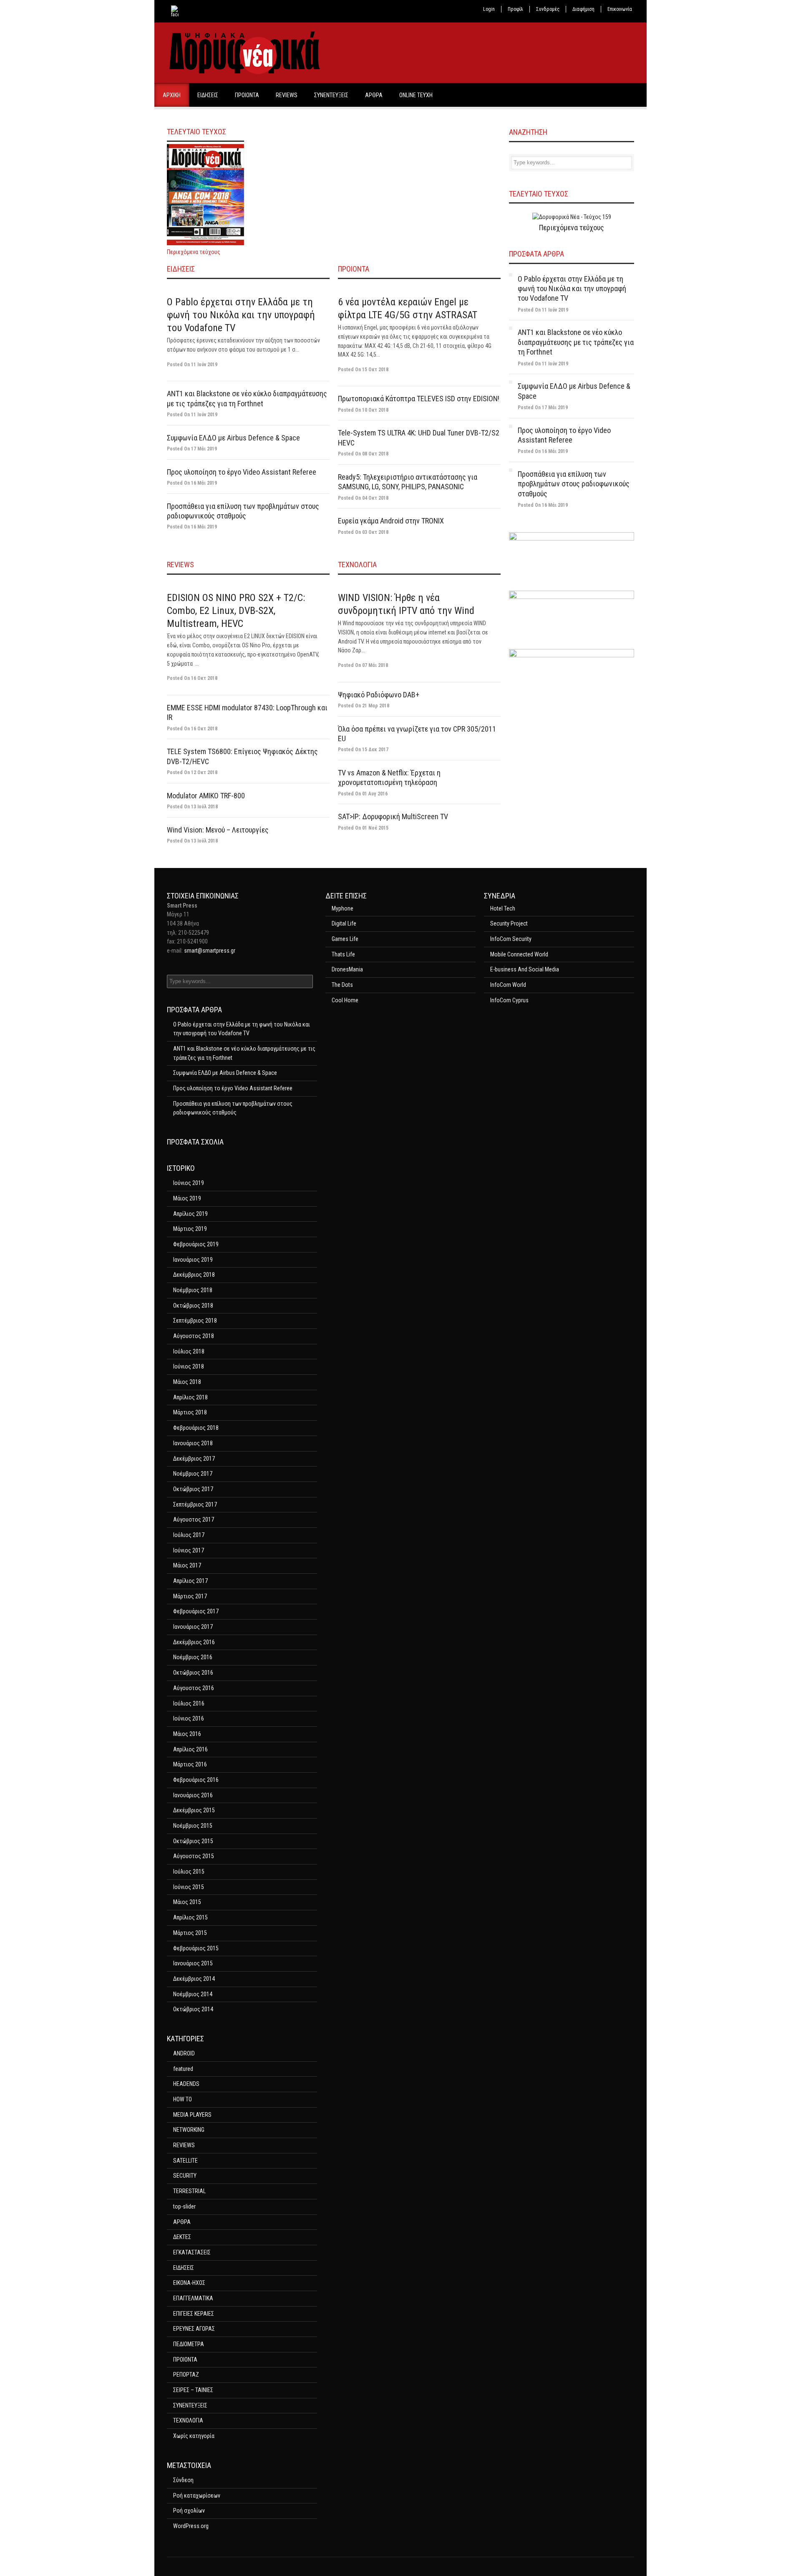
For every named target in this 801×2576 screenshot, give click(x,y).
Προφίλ (515, 9)
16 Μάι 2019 (204, 483)
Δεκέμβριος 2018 (194, 1275)
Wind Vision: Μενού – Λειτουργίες (218, 830)
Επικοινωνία (620, 9)
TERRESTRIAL (189, 2191)
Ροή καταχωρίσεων (197, 2495)
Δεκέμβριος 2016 (194, 1642)
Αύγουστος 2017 (194, 1519)
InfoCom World (508, 985)
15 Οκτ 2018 (375, 370)
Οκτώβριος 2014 (193, 2009)
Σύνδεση (183, 2480)
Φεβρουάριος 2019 (196, 1244)
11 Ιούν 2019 (204, 365)
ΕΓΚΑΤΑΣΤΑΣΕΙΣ (192, 2252)
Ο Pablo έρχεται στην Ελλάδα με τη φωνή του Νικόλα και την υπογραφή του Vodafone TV (241, 315)
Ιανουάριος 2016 (193, 1795)
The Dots (342, 985)
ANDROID (184, 2053)
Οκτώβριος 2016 (193, 1673)
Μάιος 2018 (187, 1382)
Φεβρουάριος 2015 (196, 1948)
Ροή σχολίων (189, 2511)
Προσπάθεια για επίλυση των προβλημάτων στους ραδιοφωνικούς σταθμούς (574, 484)
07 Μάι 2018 (375, 665)
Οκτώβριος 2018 (193, 1306)
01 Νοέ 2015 (375, 828)
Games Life (345, 939)
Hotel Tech (503, 908)
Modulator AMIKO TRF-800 (206, 796)
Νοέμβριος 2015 (193, 1826)
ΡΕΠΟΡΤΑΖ (186, 2375)
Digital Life (344, 923)
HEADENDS (186, 2084)
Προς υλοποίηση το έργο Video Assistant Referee (242, 472)
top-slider (184, 2206)
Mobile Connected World (519, 954)
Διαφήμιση (583, 9)
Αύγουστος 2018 (194, 1336)
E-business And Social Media (525, 969)
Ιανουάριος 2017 (193, 1627)
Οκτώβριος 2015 (193, 1841)
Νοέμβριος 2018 (193, 1290)
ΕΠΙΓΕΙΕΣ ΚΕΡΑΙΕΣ (194, 2314)
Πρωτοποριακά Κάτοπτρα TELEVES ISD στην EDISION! (419, 399)
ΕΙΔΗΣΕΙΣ (208, 95)
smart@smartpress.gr (210, 951)
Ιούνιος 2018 (189, 1366)
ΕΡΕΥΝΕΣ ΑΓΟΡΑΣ (194, 2329)
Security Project (509, 923)
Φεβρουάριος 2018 (196, 1428)
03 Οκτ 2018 (375, 532)
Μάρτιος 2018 (190, 1412)
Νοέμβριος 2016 (193, 1657)
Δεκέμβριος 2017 (194, 1459)
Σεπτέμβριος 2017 (195, 1504)
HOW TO (183, 2099)
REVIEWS (287, 95)
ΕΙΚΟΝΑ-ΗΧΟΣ (189, 2283)
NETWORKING (189, 2130)
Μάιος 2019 (187, 1198)
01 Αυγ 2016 (375, 794)
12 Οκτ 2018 (204, 772)
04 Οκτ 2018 (375, 498)
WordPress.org (191, 2526)
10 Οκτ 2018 (375, 410)
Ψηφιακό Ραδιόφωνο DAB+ (379, 695)
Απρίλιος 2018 (190, 1397)
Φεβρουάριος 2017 (196, 1611)
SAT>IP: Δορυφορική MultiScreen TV (393, 816)
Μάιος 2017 (187, 1565)
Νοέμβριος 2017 (193, 1474)
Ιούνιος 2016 (189, 1718)
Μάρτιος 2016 (190, 1764)
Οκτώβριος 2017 (193, 1489)
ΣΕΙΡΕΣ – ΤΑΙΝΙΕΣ (193, 2390)
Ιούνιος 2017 (189, 1550)
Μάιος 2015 (187, 1902)
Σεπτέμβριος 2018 (195, 1321)
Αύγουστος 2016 (194, 1688)
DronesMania (347, 969)
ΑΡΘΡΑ (374, 95)
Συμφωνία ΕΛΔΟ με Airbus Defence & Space (233, 438)
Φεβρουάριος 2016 (196, 1780)
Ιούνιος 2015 (189, 1887)
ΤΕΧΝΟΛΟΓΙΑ (357, 565)
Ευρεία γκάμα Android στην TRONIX (391, 521)
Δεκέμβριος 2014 (194, 1979)
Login (489, 9)
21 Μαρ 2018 (376, 706)
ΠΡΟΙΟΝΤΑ (247, 95)
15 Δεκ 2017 (375, 750)
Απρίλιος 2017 (190, 1581)
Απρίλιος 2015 (190, 1917)
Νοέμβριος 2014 (193, 1994)
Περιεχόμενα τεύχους (194, 252)
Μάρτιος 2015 (190, 1933)
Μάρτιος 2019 (190, 1229)
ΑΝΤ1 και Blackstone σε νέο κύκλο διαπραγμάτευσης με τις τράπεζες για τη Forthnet (576, 342)
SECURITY (185, 2176)
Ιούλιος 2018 (189, 1351)
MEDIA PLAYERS (192, 2115)
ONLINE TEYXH (416, 95)
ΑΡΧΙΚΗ (172, 95)
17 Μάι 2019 (204, 449)
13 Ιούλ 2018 (204, 807)
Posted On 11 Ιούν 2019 (543, 310)
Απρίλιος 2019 (190, 1214)
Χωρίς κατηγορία (194, 2436)
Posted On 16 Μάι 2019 (543, 451)
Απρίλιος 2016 (190, 1749)
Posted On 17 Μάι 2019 (543, 408)
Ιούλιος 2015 (189, 1872)
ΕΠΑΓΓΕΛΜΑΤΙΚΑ (193, 2298)
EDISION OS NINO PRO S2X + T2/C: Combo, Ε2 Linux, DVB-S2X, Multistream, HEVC (236, 611)
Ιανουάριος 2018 (193, 1443)
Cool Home (345, 1000)
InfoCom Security (511, 939)
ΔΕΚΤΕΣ (182, 2237)
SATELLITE (185, 2161)
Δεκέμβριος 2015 (194, 1810)
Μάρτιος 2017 (190, 1596)
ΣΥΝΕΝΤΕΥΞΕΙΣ (331, 95)
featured (183, 2069)
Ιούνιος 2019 (189, 1183)
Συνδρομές (548, 9)
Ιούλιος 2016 (189, 1703)
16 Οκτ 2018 (204, 678)
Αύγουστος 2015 (194, 1856)
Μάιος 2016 (187, 1734)
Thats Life (343, 954)
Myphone (343, 908)
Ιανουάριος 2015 (193, 1963)
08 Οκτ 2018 (375, 454)
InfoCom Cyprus (509, 1000)
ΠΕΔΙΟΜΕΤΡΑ (189, 2344)
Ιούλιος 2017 (189, 1535)
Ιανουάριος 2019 (193, 1260)
